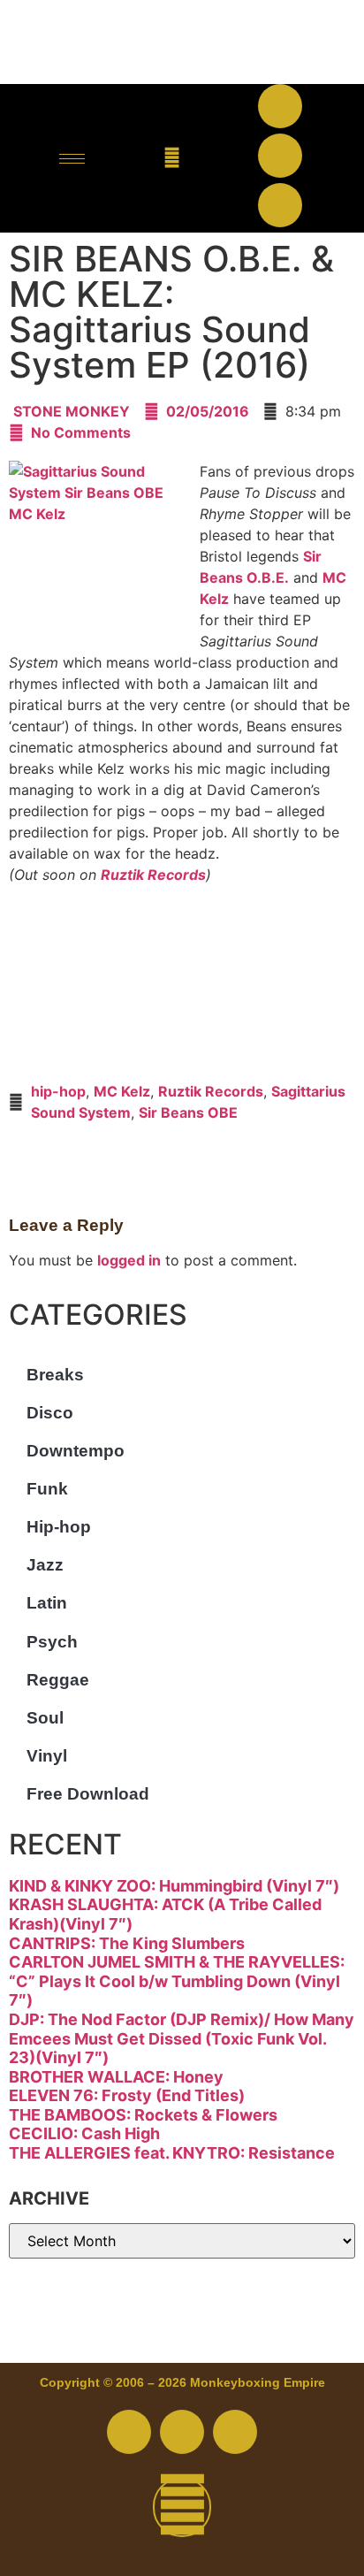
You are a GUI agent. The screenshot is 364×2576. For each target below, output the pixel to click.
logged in (129, 1260)
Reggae (58, 1680)
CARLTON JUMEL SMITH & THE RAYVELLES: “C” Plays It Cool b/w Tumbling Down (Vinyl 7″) (177, 1981)
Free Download (88, 1794)
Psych (52, 1642)
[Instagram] (280, 205)
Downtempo (76, 1451)
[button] (172, 159)
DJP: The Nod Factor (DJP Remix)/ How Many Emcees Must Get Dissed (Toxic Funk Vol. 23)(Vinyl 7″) (182, 2038)
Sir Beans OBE (188, 1112)
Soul (45, 1718)
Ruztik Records (153, 875)
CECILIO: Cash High (84, 2133)
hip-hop (58, 1091)
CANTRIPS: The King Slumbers (127, 1943)
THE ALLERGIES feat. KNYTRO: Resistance (172, 2153)
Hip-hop (59, 1527)
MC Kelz (122, 1091)
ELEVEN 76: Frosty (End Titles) (127, 2095)
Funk (47, 1489)
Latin (47, 1603)
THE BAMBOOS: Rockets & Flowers (143, 2115)
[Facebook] (280, 106)
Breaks (55, 1375)
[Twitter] (280, 156)
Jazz (45, 1565)
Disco (50, 1413)
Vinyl (47, 1756)
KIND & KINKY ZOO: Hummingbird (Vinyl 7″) (174, 1886)
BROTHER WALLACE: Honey (116, 2077)
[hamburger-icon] (72, 159)
